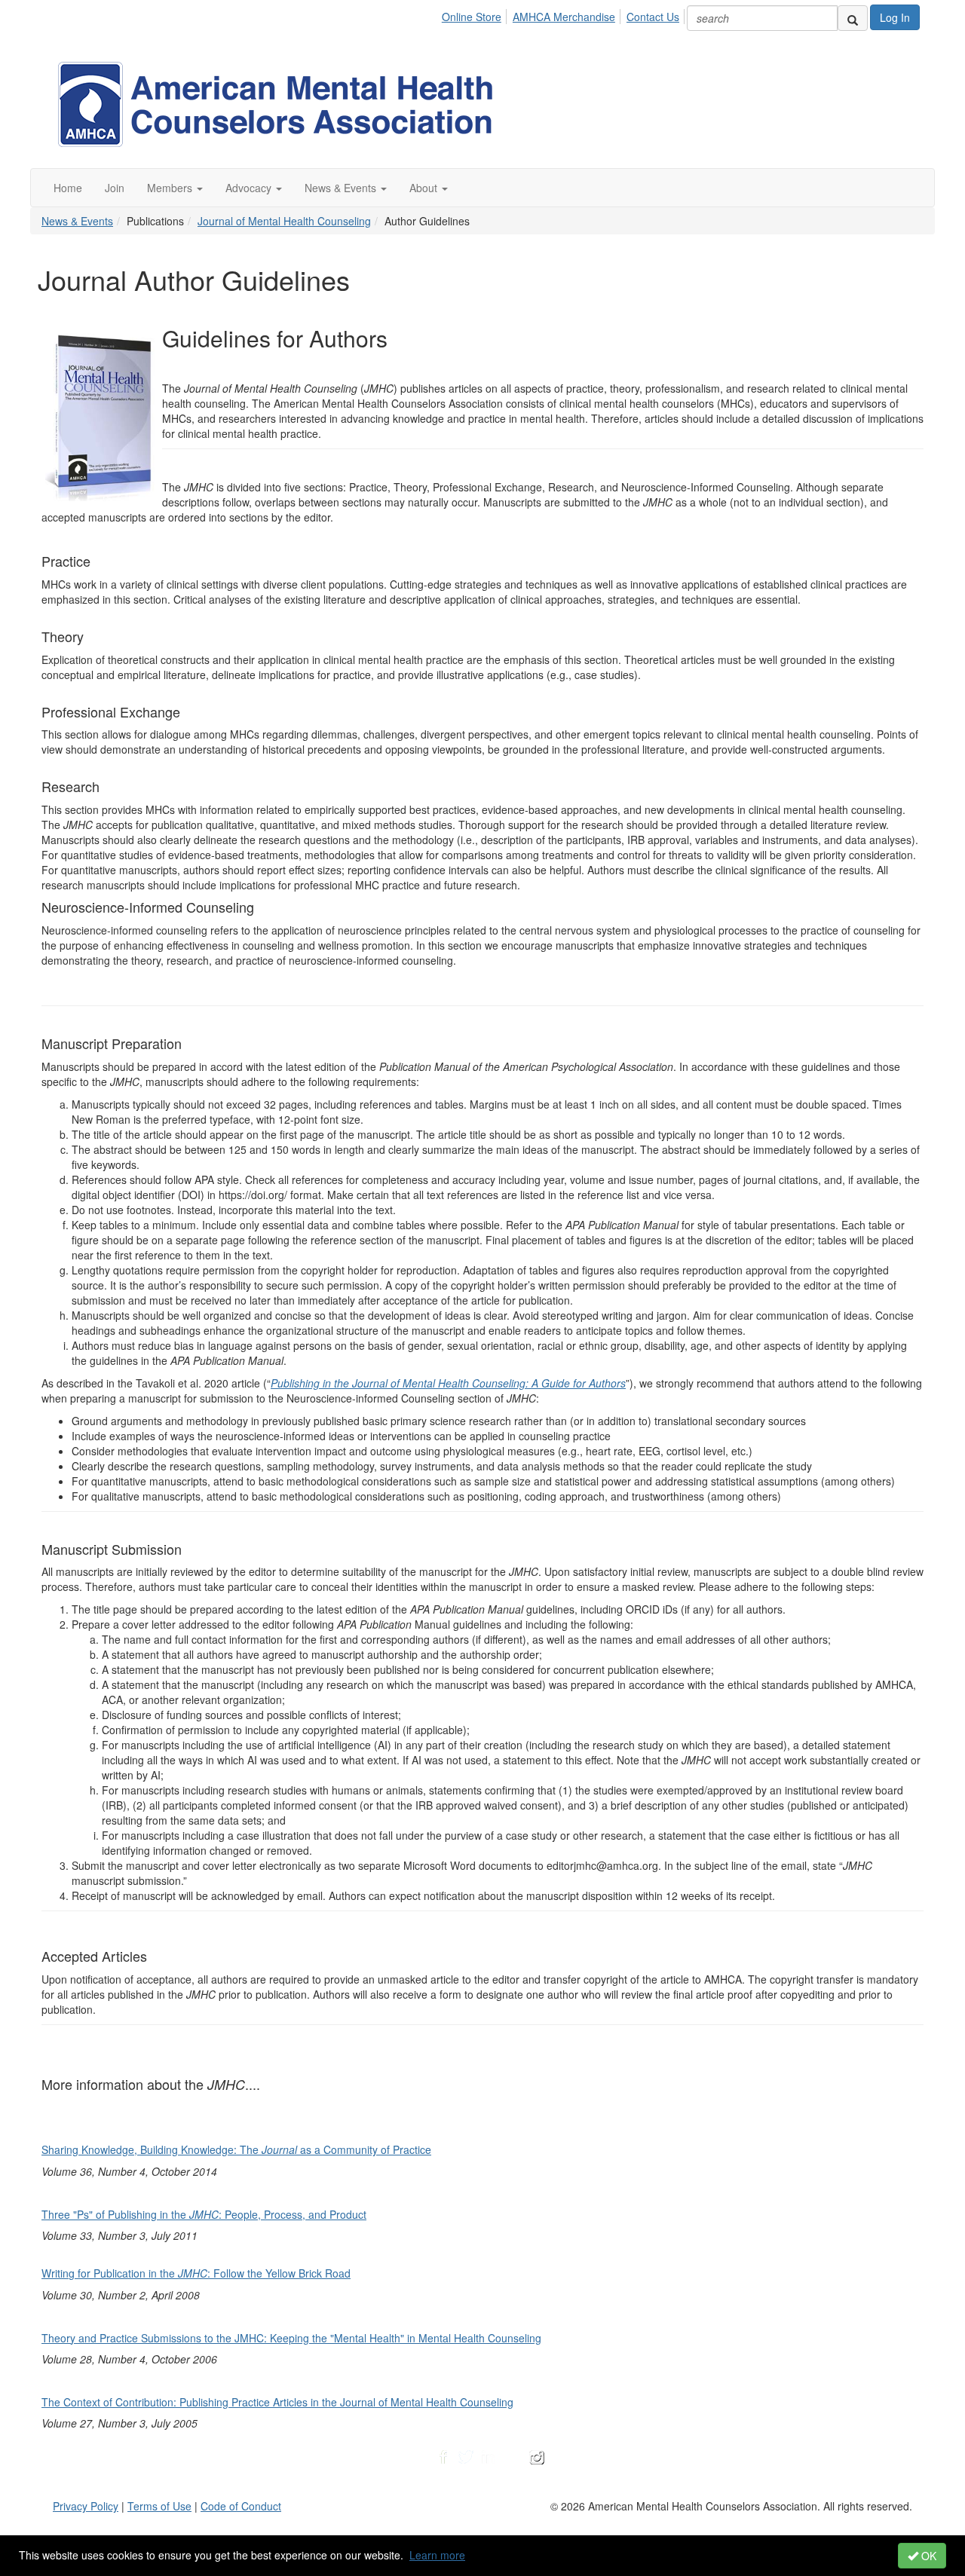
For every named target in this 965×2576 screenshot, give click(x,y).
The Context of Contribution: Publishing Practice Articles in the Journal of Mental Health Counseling (277, 2402)
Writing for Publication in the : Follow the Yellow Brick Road (196, 2273)
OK (927, 2556)
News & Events (77, 221)
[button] (175, 188)
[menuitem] (476, 14)
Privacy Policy (86, 2506)
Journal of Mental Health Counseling (284, 221)
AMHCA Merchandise (564, 17)
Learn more (437, 2555)
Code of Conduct (241, 2506)
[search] (853, 18)
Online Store (472, 17)
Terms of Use (159, 2506)
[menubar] (565, 14)
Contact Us (653, 17)
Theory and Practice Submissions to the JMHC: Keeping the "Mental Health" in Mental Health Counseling (291, 2338)
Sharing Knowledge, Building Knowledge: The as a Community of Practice (236, 2149)
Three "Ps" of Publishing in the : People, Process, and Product (204, 2214)
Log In (895, 17)
